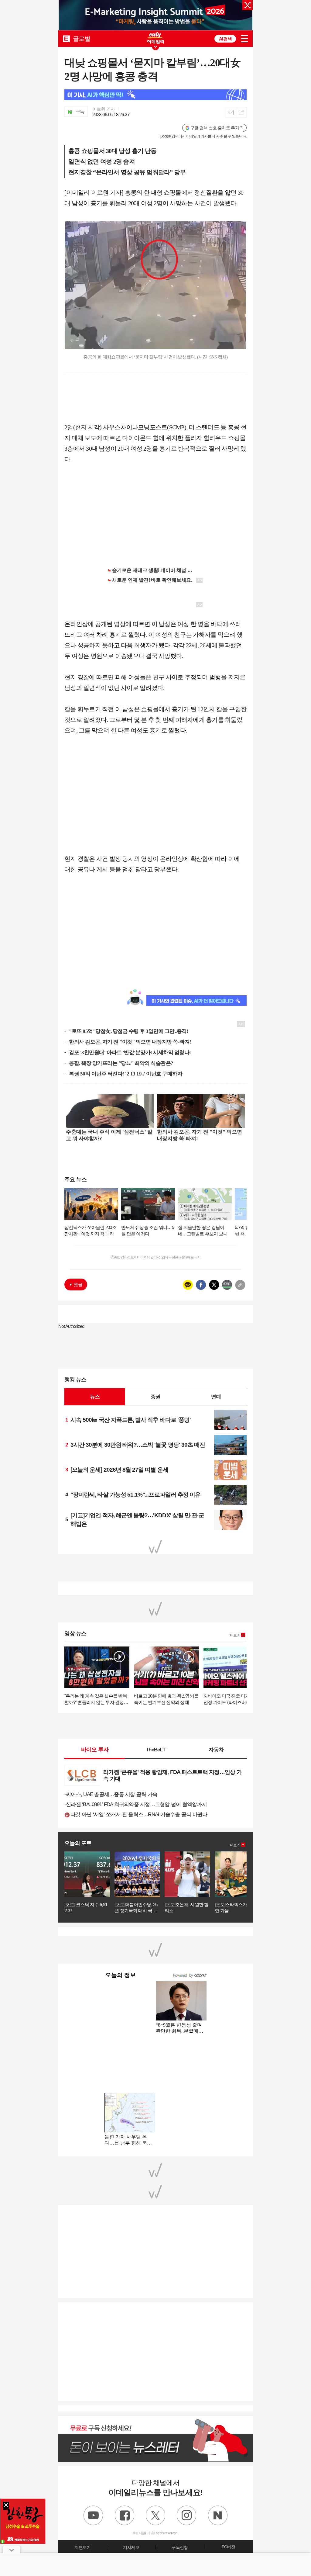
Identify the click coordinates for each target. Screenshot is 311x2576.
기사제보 (131, 2547)
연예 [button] (216, 1397)
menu (244, 39)
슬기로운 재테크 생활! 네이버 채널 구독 (155, 570)
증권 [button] (155, 1397)
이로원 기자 (104, 109)
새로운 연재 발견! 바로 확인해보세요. (152, 580)
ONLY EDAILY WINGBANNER (155, 38)
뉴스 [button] (95, 1397)
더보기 (235, 1635)
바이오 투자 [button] (95, 1750)
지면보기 (82, 2547)
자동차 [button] (216, 1750)
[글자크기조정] (231, 112)
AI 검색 (225, 39)
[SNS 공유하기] (241, 112)
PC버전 (228, 2547)
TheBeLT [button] (155, 1750)
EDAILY (66, 38)
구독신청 (180, 2547)
